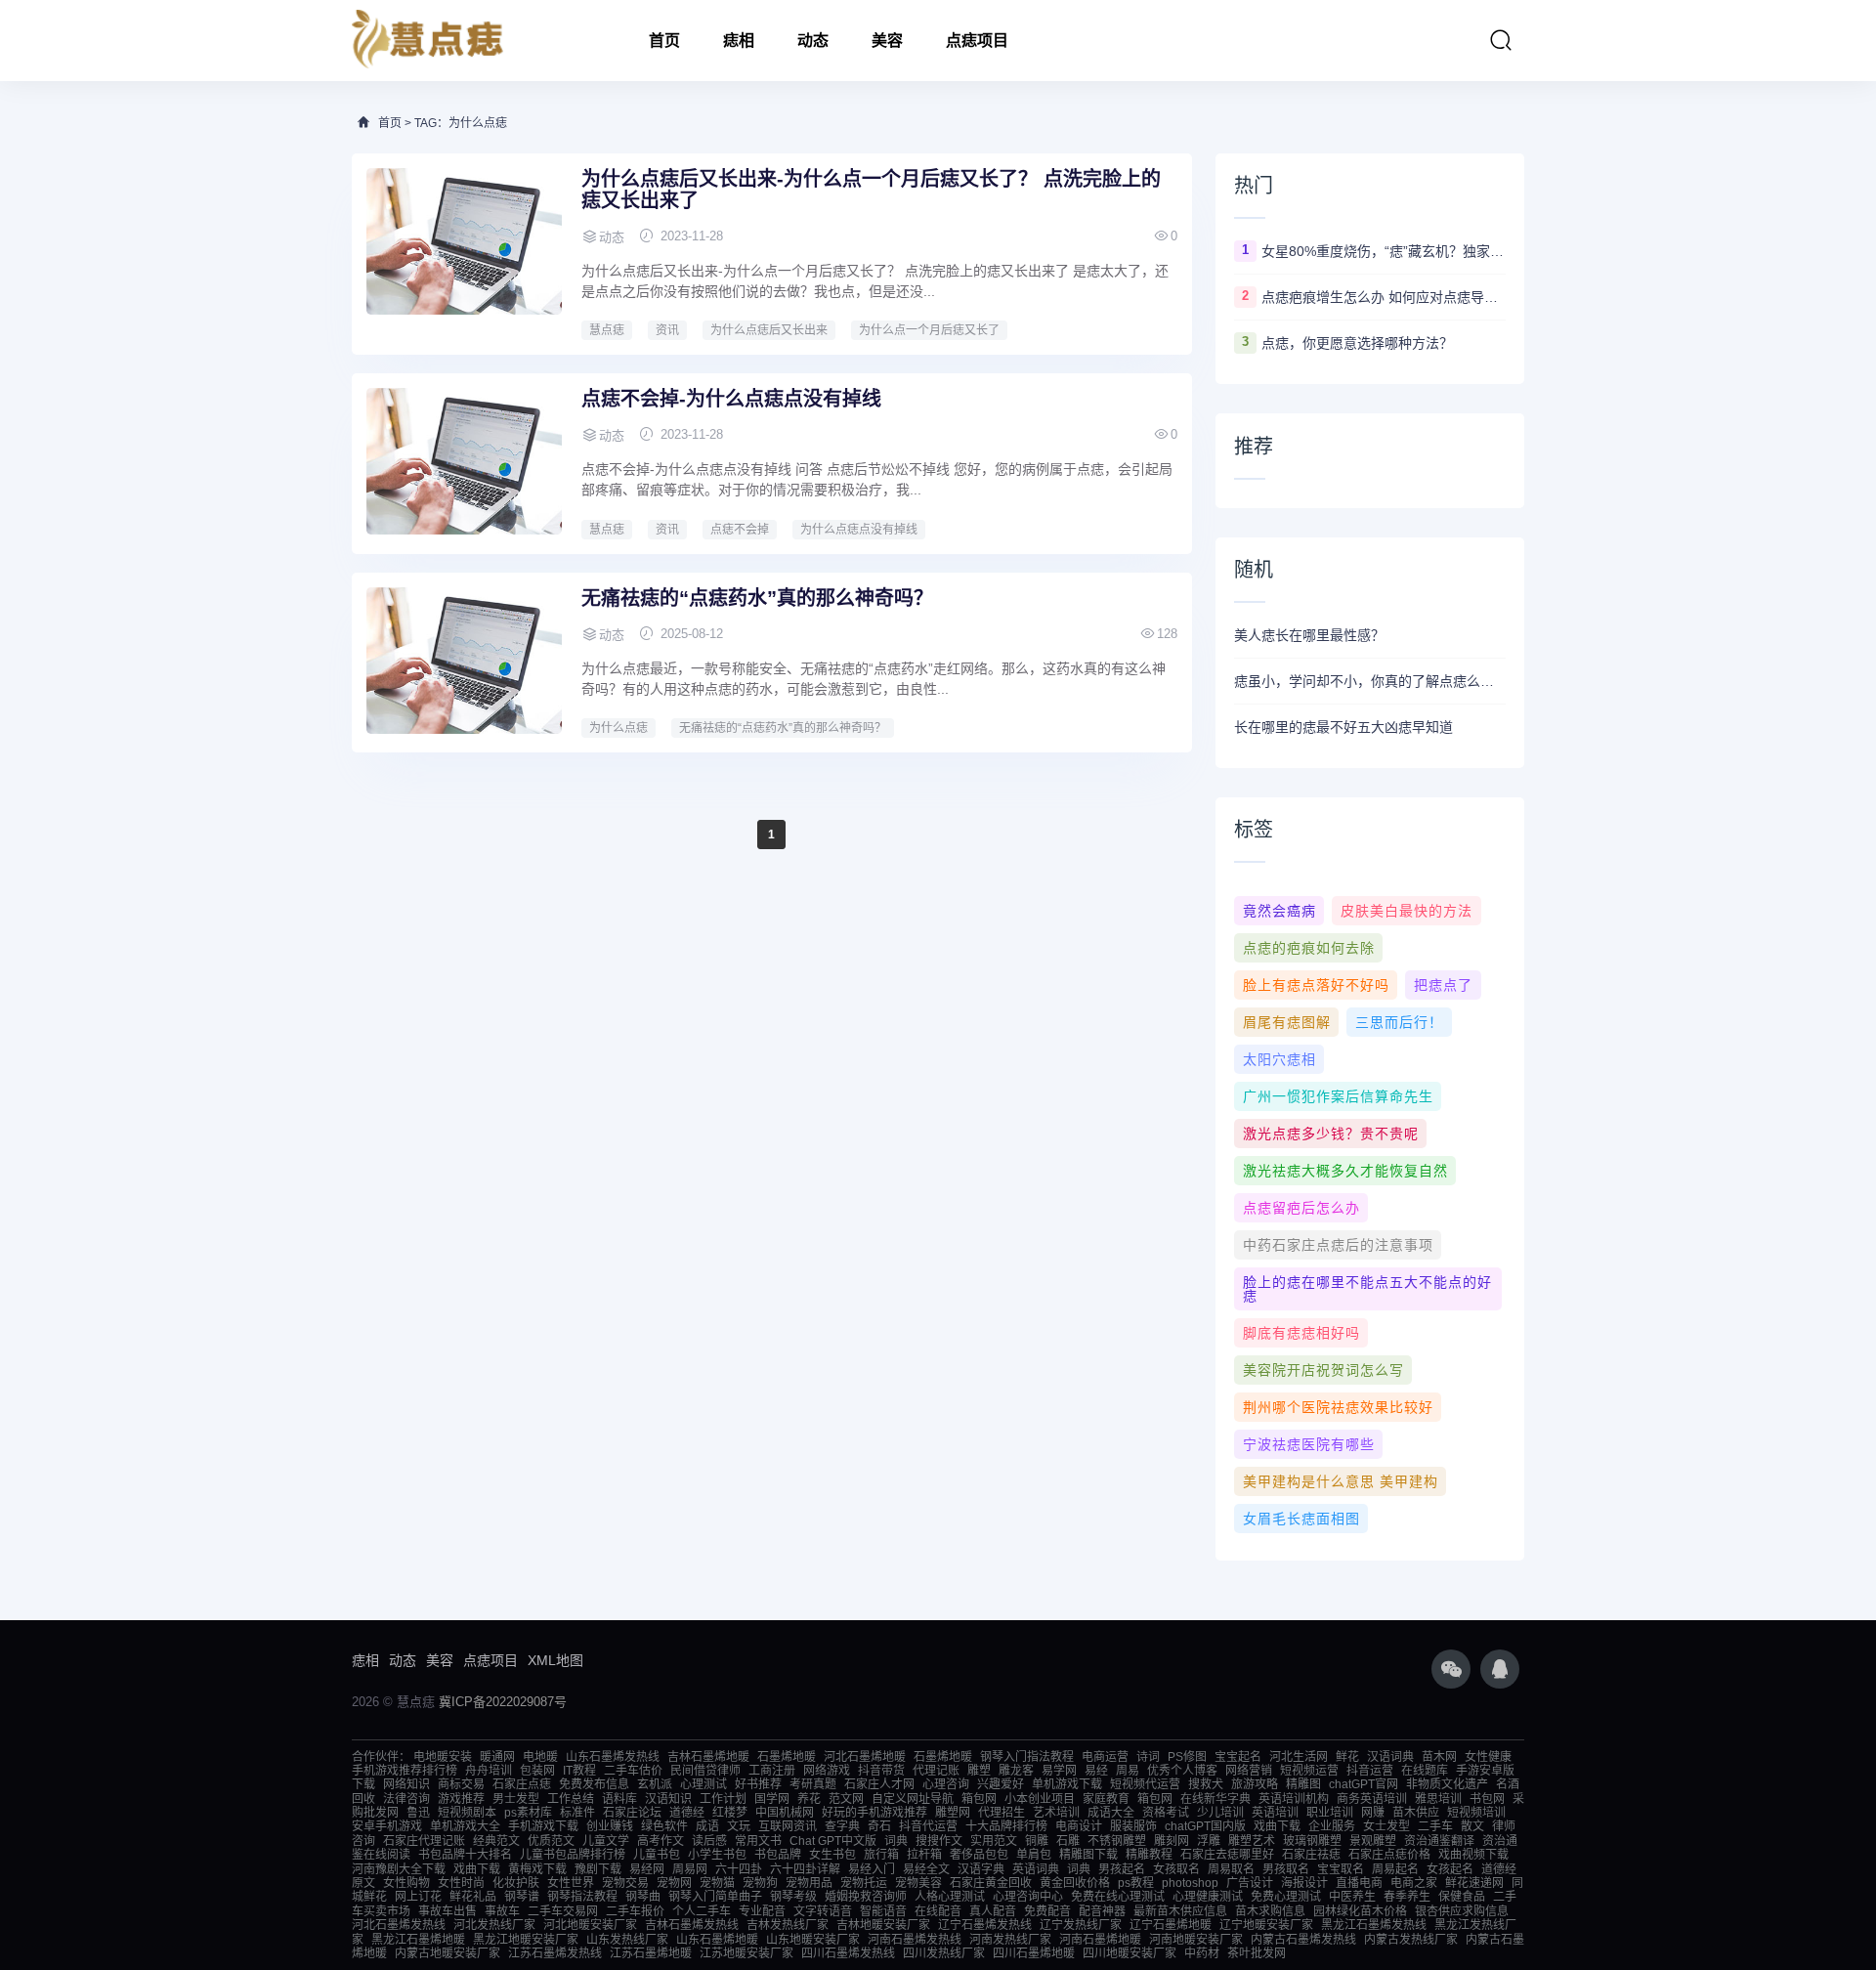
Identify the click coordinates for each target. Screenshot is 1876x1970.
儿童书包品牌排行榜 (573, 1855)
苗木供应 (1416, 1813)
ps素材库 (528, 1813)
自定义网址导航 (913, 1799)
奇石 (879, 1826)
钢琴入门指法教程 (1027, 1757)
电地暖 (540, 1757)
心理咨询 (946, 1784)
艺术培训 (1056, 1813)
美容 (887, 41)
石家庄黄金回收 (991, 1883)
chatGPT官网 (1364, 1784)
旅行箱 (881, 1855)
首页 (664, 41)
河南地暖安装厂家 (1196, 1940)
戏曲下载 (1277, 1826)
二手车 (1435, 1826)
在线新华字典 (1215, 1799)
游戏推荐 (461, 1799)
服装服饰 (1133, 1826)
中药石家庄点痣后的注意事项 (1338, 1245)
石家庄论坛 (632, 1813)
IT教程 (579, 1771)
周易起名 (1395, 1869)
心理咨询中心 (1028, 1897)
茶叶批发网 (1257, 1953)
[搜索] (1501, 40)
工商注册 (772, 1771)
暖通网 (497, 1757)
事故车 (502, 1911)
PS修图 (1187, 1757)
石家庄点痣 (522, 1784)
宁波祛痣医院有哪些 (1309, 1444)
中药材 (1202, 1953)
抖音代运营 (928, 1826)
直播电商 (1359, 1883)
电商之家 (1414, 1883)
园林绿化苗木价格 (1360, 1911)
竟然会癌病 (1279, 911)
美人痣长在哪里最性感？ (1309, 635)
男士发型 (516, 1799)
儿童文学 (606, 1841)
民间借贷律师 (705, 1771)
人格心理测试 (950, 1897)
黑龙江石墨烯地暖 (418, 1940)
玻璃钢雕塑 (1312, 1841)
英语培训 (1275, 1813)
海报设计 (1304, 1883)
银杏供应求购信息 (1462, 1911)
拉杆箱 (924, 1855)
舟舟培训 (489, 1771)
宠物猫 (717, 1883)
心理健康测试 (1208, 1897)
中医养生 (1352, 1897)
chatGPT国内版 (1205, 1826)
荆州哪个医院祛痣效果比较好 (1338, 1407)
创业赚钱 (610, 1826)
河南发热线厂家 (1010, 1940)
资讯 (667, 330)
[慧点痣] (428, 41)
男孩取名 (1286, 1869)
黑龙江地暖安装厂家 (526, 1940)
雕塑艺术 (1252, 1841)
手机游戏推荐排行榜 (405, 1771)
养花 (809, 1799)
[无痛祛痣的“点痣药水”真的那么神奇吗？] (464, 661)
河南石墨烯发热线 (915, 1940)
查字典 (842, 1826)
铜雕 (1037, 1841)
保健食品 (1462, 1897)
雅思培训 (1438, 1799)
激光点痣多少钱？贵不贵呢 (1331, 1134)
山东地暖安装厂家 (813, 1940)
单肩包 (1034, 1855)
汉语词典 (1390, 1757)
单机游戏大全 (465, 1826)
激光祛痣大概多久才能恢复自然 (1345, 1171)
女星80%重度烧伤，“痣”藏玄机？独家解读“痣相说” (1384, 251)
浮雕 (1209, 1841)
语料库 (619, 1799)
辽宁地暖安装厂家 (1266, 1925)
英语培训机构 (1294, 1799)
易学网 (1059, 1771)
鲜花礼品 (473, 1897)
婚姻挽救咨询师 (866, 1897)
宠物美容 (918, 1883)
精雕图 (1303, 1784)
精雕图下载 (1088, 1855)
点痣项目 (977, 41)
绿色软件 (664, 1826)
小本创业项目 (1040, 1799)
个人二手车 (702, 1911)
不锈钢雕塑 (1117, 1841)
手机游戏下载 (543, 1826)
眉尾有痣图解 (1287, 1022)
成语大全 (1111, 1813)
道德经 (687, 1813)
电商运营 (1105, 1757)
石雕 (1068, 1841)
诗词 (1148, 1757)
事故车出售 (448, 1911)
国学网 (772, 1799)
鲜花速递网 (1474, 1883)
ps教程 (1136, 1883)
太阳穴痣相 (1279, 1059)
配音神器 (1102, 1911)
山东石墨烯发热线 (613, 1757)
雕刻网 (1172, 1841)
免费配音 (1047, 1911)
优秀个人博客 (1182, 1771)
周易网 (690, 1869)
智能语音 (883, 1911)
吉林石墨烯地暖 (708, 1757)
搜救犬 (1206, 1784)
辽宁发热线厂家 (1081, 1925)
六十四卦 (739, 1869)
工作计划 (723, 1799)
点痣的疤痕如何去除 (1309, 948)
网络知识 (406, 1784)
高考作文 (661, 1841)
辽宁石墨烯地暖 (1171, 1925)
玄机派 (655, 1784)
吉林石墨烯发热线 (692, 1925)
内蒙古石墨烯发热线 (1303, 1940)
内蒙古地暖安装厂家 (448, 1953)
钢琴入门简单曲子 (715, 1897)
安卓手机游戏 (387, 1826)
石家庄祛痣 (1311, 1855)
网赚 (1373, 1813)
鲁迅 (418, 1813)
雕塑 (979, 1771)
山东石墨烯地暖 (717, 1940)
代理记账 (936, 1771)
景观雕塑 (1373, 1841)
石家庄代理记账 (424, 1841)
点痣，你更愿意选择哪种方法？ (1357, 343)
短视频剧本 (467, 1813)
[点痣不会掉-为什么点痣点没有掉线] (464, 461)
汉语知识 (668, 1799)
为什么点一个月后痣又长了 (929, 330)
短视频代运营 (1145, 1784)
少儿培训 (1220, 1813)
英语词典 (1036, 1869)
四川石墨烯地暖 (1034, 1953)
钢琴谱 (522, 1897)
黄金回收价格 (1075, 1883)
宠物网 (674, 1883)
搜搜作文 (939, 1841)
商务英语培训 (1372, 1799)
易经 (1096, 1771)
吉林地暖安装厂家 (883, 1925)
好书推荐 (758, 1784)
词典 (896, 1841)
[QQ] (1500, 1669)
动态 (813, 41)
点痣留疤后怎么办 (1301, 1208)
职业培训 (1330, 1813)
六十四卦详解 (805, 1869)
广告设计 (1250, 1883)
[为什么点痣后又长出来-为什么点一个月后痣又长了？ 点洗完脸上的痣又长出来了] (464, 241)
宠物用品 (809, 1883)
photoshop (1190, 1883)
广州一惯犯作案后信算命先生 (1338, 1096)
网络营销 (1249, 1771)
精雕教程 (1149, 1855)
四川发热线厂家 (944, 1953)
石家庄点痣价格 (1389, 1855)
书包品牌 (778, 1855)
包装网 (537, 1771)
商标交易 (461, 1784)
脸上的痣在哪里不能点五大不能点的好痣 (1367, 1289)
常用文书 (758, 1841)
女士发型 (1386, 1826)
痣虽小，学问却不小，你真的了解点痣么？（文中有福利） (1370, 681)
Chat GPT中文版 (833, 1841)
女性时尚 (461, 1883)
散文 (1472, 1826)
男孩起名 (1122, 1869)
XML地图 (555, 1660)
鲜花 (1347, 1757)
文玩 (739, 1826)
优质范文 (551, 1841)
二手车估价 (633, 1771)
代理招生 (1002, 1813)
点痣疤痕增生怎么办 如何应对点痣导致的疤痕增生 (1384, 297)
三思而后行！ (1399, 1022)
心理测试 (703, 1784)
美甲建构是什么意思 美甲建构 (1341, 1481)
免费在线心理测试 (1118, 1897)
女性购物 (406, 1883)
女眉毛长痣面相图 (1301, 1519)
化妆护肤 (516, 1883)
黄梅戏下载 (537, 1869)
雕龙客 (1016, 1771)
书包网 (1487, 1799)
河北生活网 (1299, 1757)
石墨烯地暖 (787, 1757)
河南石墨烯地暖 (1100, 1940)
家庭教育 (1106, 1799)
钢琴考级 (793, 1897)
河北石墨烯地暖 (865, 1757)
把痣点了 (1443, 985)
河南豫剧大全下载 (399, 1869)
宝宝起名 (1238, 1757)
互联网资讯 (788, 1826)
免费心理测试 (1286, 1897)
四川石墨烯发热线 (848, 1953)
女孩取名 (1176, 1869)
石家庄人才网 (879, 1784)
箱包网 (979, 1799)
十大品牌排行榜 (1006, 1826)
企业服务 (1332, 1826)
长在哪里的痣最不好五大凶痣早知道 (1343, 727)
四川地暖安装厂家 (1130, 1953)
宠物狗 (760, 1883)
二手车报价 (635, 1911)
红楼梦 (730, 1813)
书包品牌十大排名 (465, 1855)
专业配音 (762, 1911)
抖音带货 (881, 1771)
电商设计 (1079, 1826)
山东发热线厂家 (627, 1940)
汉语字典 (981, 1869)
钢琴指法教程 (582, 1897)
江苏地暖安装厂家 (746, 1953)
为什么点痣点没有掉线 (859, 530)
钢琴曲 (643, 1897)
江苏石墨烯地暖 (651, 1953)
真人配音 (993, 1911)
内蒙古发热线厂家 (1411, 1940)
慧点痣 (607, 330)
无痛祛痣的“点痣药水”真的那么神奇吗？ (757, 598)
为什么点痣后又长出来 (769, 330)
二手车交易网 (563, 1911)
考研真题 (813, 1784)
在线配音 (938, 1911)
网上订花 (418, 1897)
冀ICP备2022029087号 (503, 1702)
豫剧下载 (598, 1869)
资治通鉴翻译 (1439, 1841)
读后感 (709, 1841)
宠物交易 (625, 1883)
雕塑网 (953, 1813)
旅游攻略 (1255, 1784)
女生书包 (832, 1855)
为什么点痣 (618, 728)
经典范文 (496, 1841)
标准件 (577, 1813)
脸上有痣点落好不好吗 (1316, 985)
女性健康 (1488, 1757)
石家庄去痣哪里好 (1227, 1855)
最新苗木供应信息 (1180, 1911)
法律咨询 (406, 1799)
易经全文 (926, 1869)
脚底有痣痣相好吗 (1301, 1333)
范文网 (846, 1799)
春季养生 (1407, 1897)
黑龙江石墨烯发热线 (1374, 1925)
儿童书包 (657, 1855)
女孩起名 (1450, 1869)
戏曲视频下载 (1473, 1855)
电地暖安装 (443, 1757)
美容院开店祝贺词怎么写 (1323, 1370)
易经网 (647, 1869)
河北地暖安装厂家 (590, 1925)
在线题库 (1425, 1771)
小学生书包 (717, 1855)
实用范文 (994, 1841)
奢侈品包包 (979, 1855)
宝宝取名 (1341, 1869)
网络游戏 (827, 1771)
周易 (1128, 1771)
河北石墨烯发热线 (399, 1925)
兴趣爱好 (1001, 1784)
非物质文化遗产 (1447, 1784)
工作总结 (571, 1799)
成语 (707, 1826)
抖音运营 (1370, 1771)
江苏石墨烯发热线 (555, 1953)
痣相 (739, 41)
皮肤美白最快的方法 (1407, 911)
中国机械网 (785, 1813)
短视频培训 (1476, 1813)
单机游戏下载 (1067, 1784)
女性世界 (571, 1883)
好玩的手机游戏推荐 (874, 1813)
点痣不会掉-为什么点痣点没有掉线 (731, 399)
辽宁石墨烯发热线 (985, 1925)
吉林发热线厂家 (788, 1925)
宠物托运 (864, 1883)
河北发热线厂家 (494, 1925)
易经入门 (872, 1869)
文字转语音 (823, 1911)
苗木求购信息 (1270, 1911)
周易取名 (1231, 1869)
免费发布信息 (594, 1784)
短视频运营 (1309, 1771)
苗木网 (1439, 1757)
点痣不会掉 (740, 530)
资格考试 (1166, 1813)
